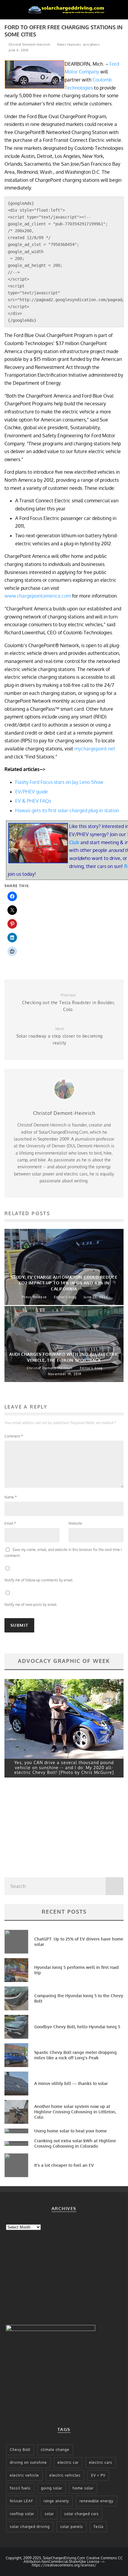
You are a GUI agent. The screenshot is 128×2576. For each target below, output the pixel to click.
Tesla (98, 2527)
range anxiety (56, 2501)
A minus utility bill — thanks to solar (71, 2083)
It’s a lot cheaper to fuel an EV (64, 2165)
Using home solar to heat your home (71, 2131)
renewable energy (96, 2501)
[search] (115, 1886)
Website (75, 1523)
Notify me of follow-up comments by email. (39, 1580)
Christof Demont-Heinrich (29, 44)
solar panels (72, 2527)
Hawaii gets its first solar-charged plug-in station (67, 810)
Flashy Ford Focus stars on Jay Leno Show (59, 782)
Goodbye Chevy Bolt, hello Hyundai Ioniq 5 (77, 2027)
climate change (55, 2450)
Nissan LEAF (21, 2501)
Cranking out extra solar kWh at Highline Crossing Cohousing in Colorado (75, 2143)
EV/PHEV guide (32, 792)
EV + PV (98, 2475)
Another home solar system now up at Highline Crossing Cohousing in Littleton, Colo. (75, 2112)
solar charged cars (82, 2514)
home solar (83, 2488)
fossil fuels (20, 2488)
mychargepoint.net (95, 749)
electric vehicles (65, 2475)
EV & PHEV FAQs (33, 801)
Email (10, 1523)
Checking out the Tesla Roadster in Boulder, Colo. (68, 1002)
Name (11, 1497)
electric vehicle (24, 2475)
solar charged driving (30, 2527)
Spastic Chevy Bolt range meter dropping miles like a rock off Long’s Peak (75, 2055)
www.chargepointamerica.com (38, 596)
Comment (14, 1436)
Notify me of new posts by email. (31, 1605)
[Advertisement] (49, 1829)
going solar (52, 2488)
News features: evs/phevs (78, 44)
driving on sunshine (28, 2462)
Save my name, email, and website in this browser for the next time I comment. (63, 1553)
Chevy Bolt (20, 2450)
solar (49, 2514)
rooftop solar (22, 2514)
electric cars (101, 2462)
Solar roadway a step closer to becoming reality (60, 1036)
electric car (68, 2462)
